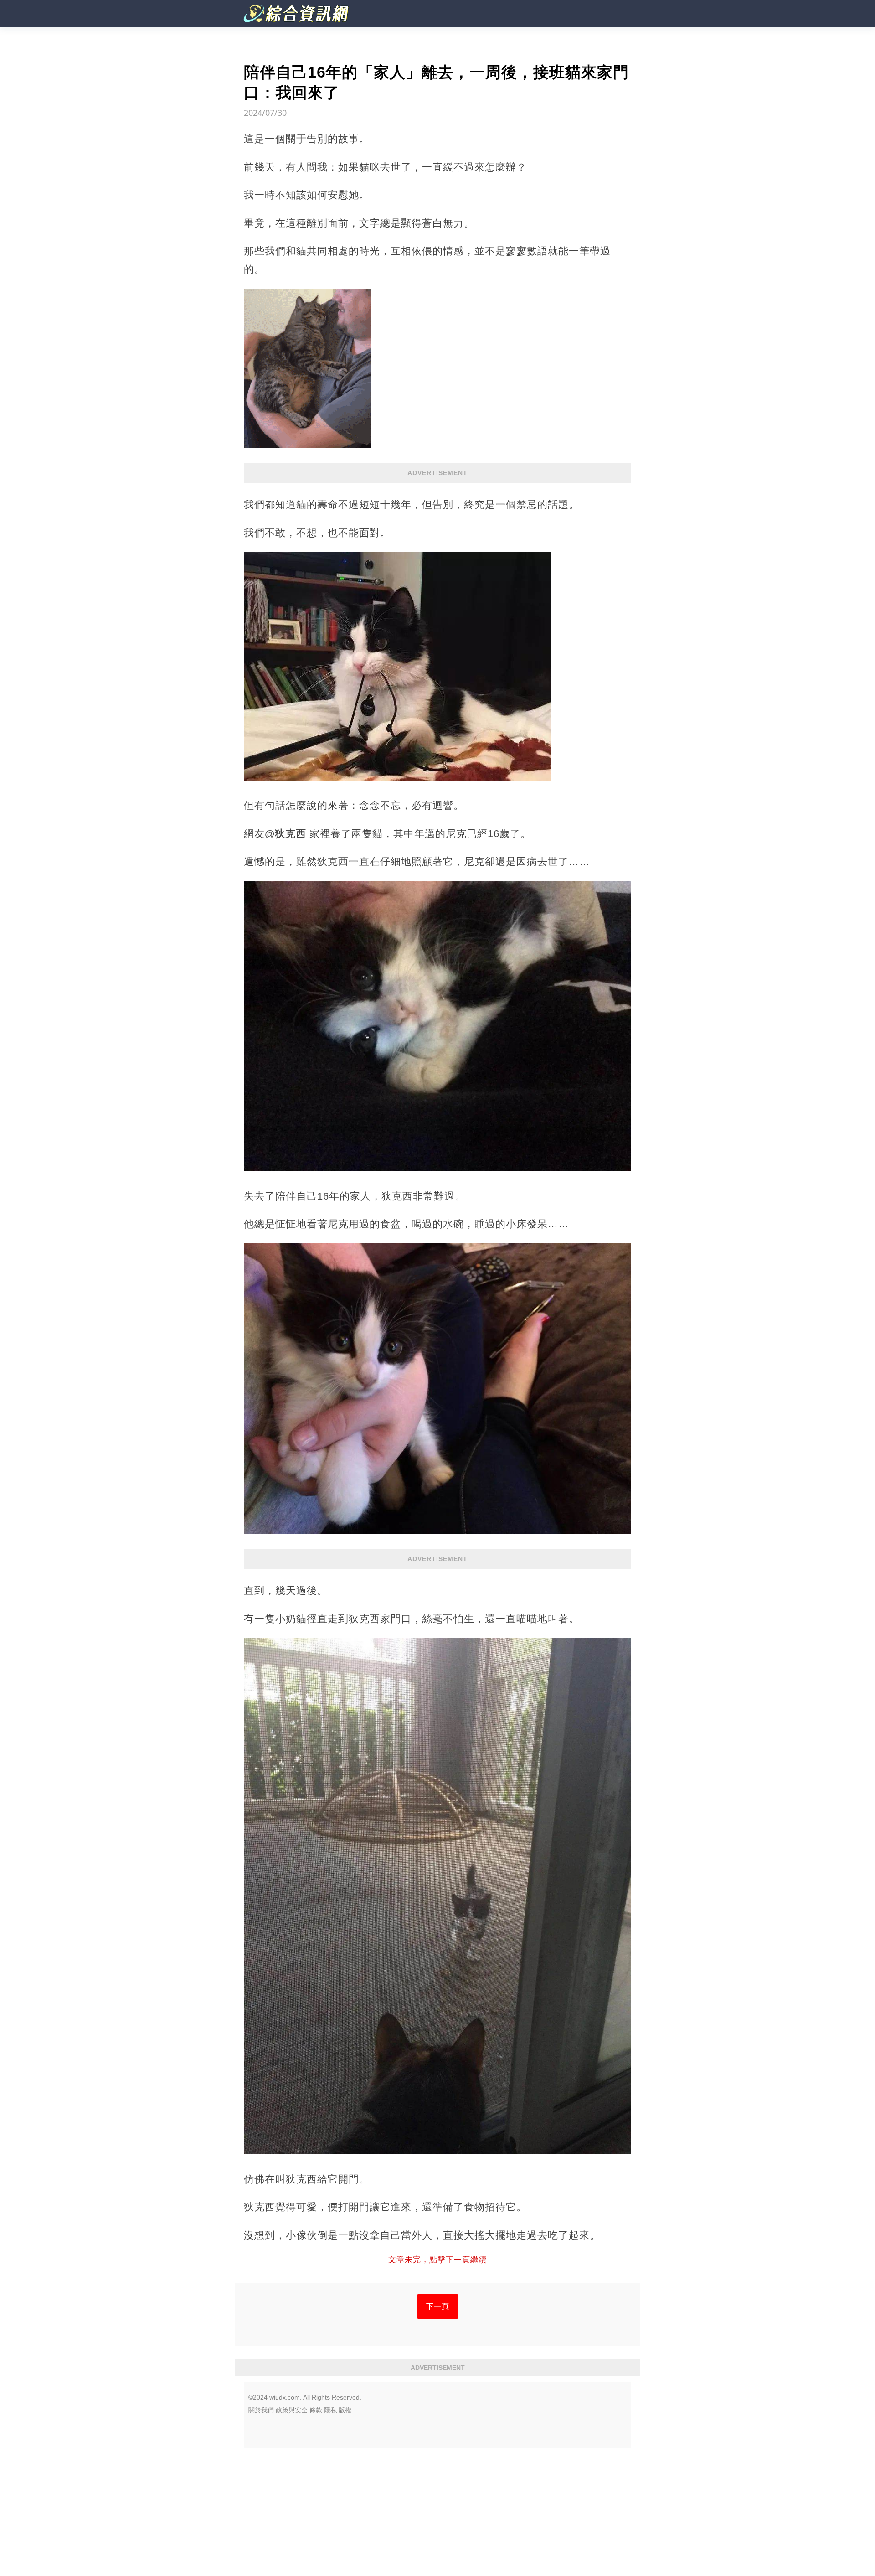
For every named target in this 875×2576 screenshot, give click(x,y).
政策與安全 (292, 2410)
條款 (316, 2410)
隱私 (330, 2410)
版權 (345, 2410)
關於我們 (261, 2410)
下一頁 (438, 2306)
